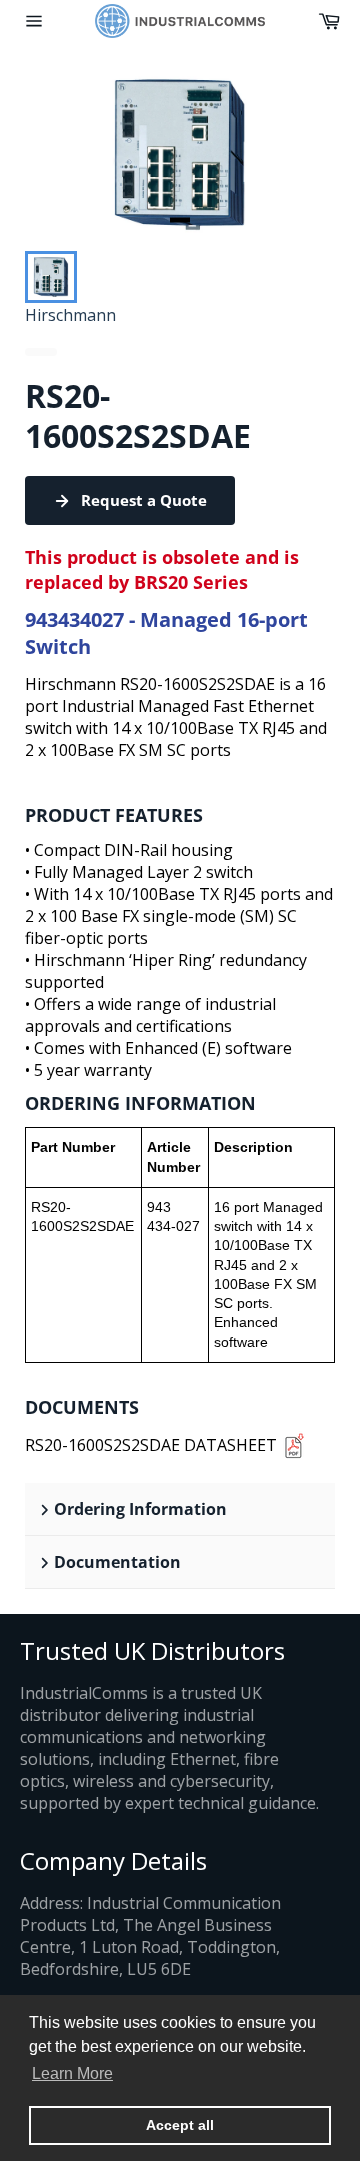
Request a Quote (144, 500)
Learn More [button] (72, 2073)
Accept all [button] (180, 2125)
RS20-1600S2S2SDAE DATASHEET (151, 1445)
